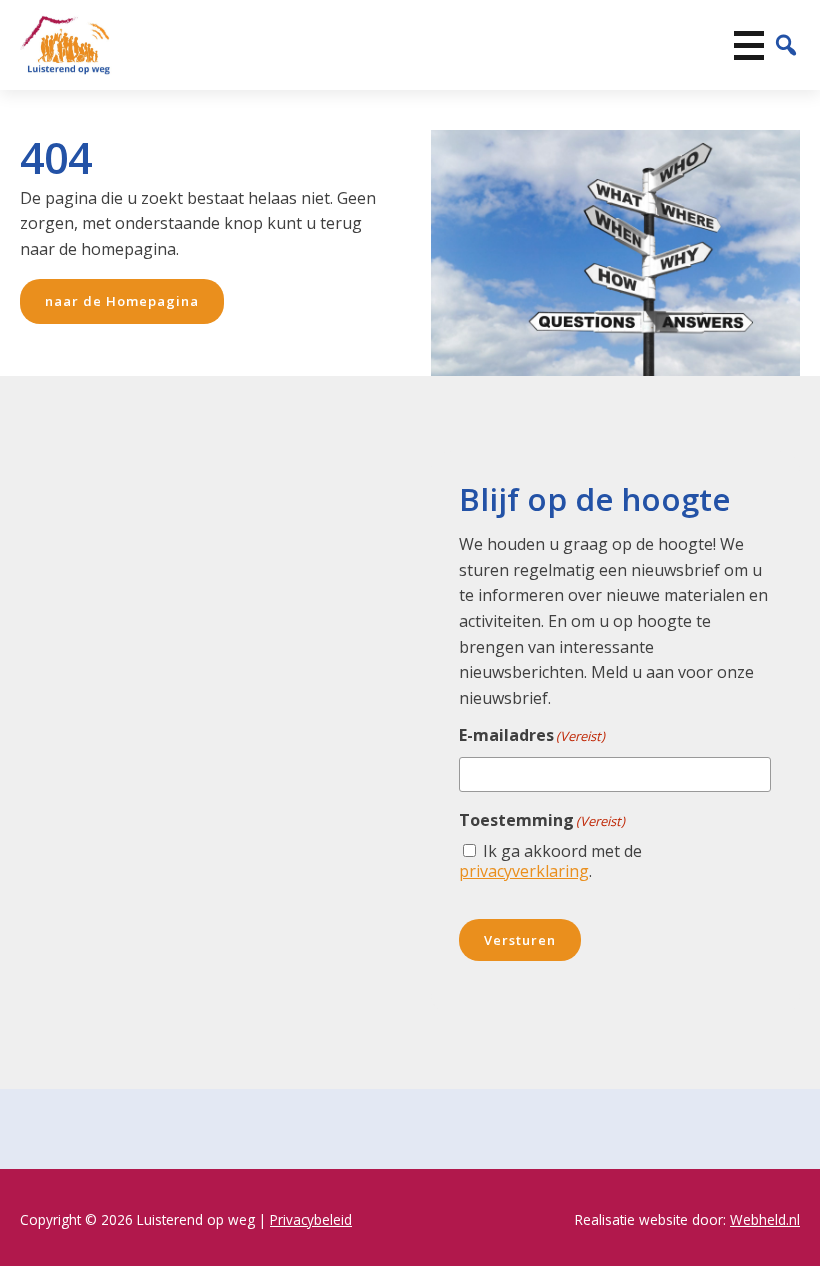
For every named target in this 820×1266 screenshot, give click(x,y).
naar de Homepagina (122, 301)
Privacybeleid (311, 1219)
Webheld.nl (765, 1219)
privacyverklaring (524, 871)
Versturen (520, 940)
